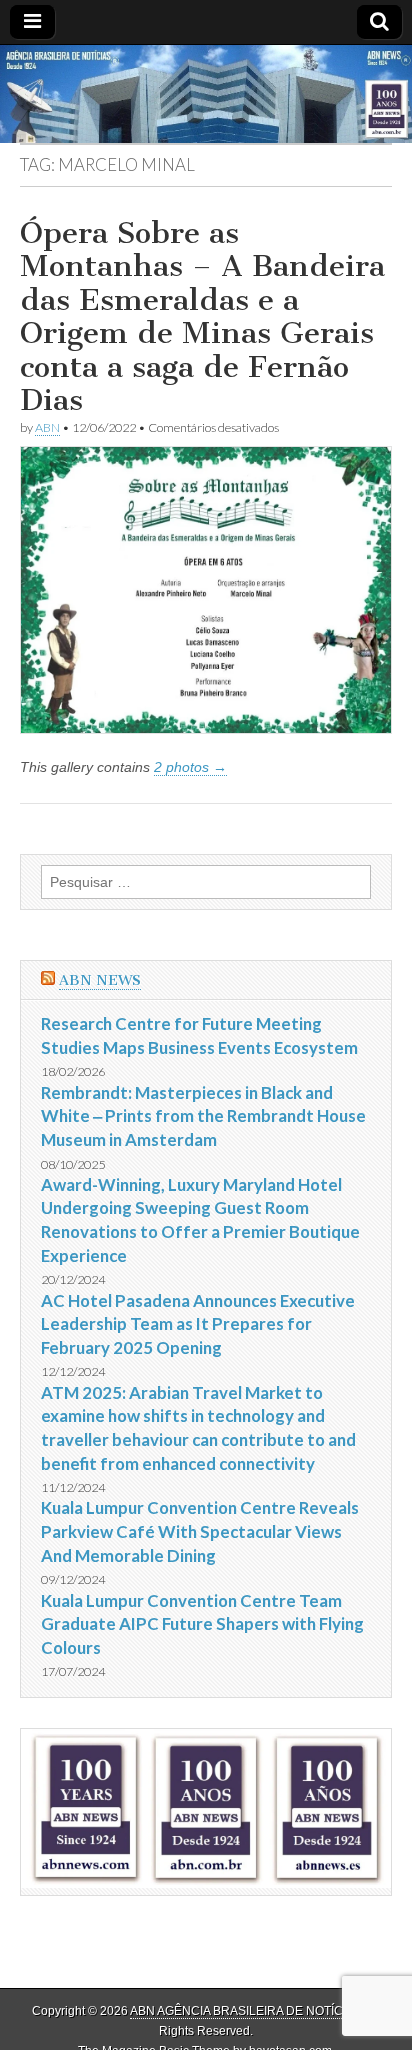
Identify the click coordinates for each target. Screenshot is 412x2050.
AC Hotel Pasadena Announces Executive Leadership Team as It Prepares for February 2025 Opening (198, 1324)
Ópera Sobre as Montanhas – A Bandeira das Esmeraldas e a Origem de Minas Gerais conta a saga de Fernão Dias (202, 317)
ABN (47, 427)
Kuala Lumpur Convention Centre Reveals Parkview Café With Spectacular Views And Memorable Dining (200, 1531)
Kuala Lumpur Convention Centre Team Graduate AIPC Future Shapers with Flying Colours (202, 1624)
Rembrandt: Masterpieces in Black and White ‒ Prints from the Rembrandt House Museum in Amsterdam (203, 1116)
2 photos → (190, 767)
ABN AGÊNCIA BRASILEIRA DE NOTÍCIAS (246, 2011)
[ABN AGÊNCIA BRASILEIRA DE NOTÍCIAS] (206, 94)
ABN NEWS (100, 980)
